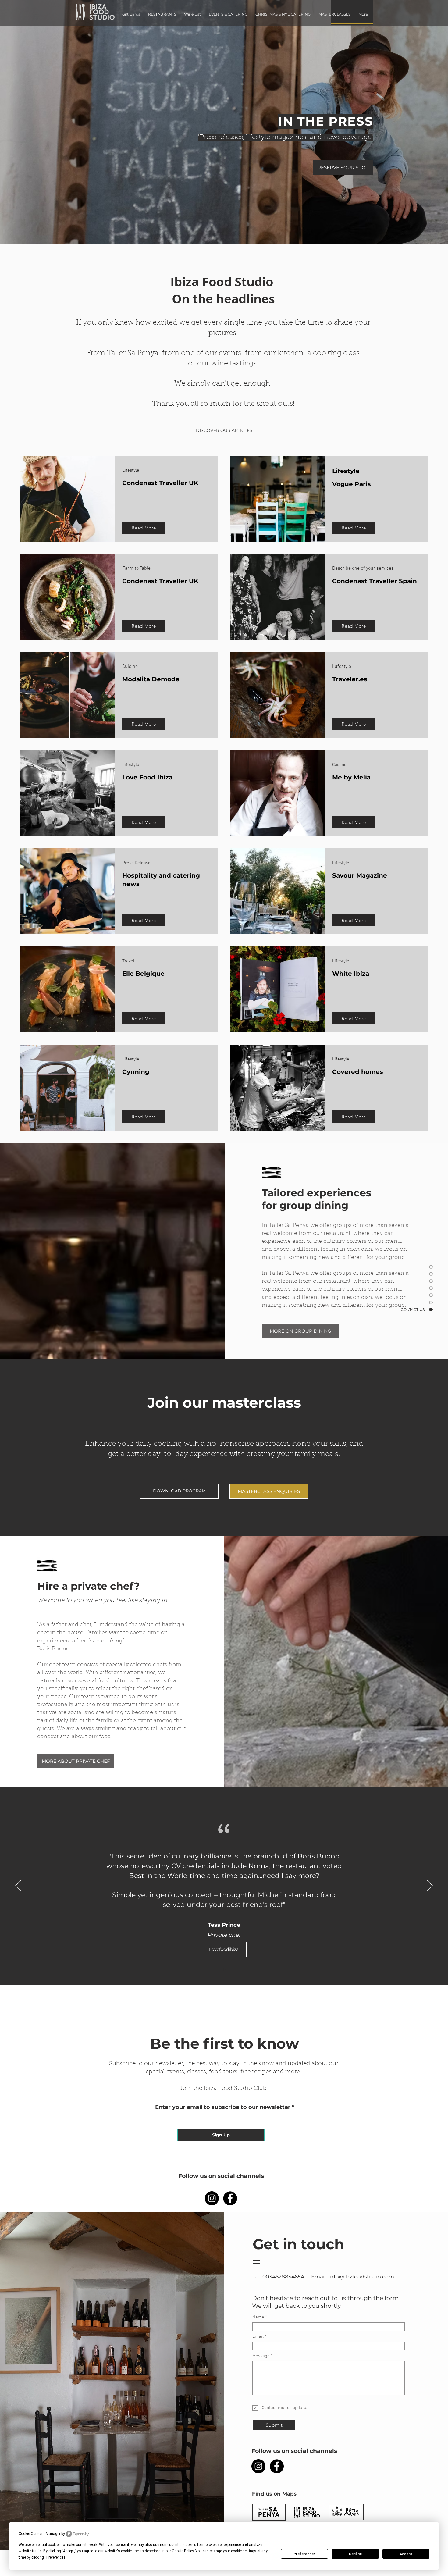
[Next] (430, 1886)
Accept (406, 2554)
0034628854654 (284, 2277)
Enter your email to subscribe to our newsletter (223, 2107)
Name (258, 2317)
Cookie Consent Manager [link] (39, 2534)
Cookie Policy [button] (183, 2551)
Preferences (305, 2554)
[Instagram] (212, 2198)
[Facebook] (230, 2198)
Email (258, 2337)
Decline (355, 2554)
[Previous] (18, 1886)
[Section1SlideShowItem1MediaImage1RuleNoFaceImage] (224, 1970)
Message (261, 2356)
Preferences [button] (56, 2557)
